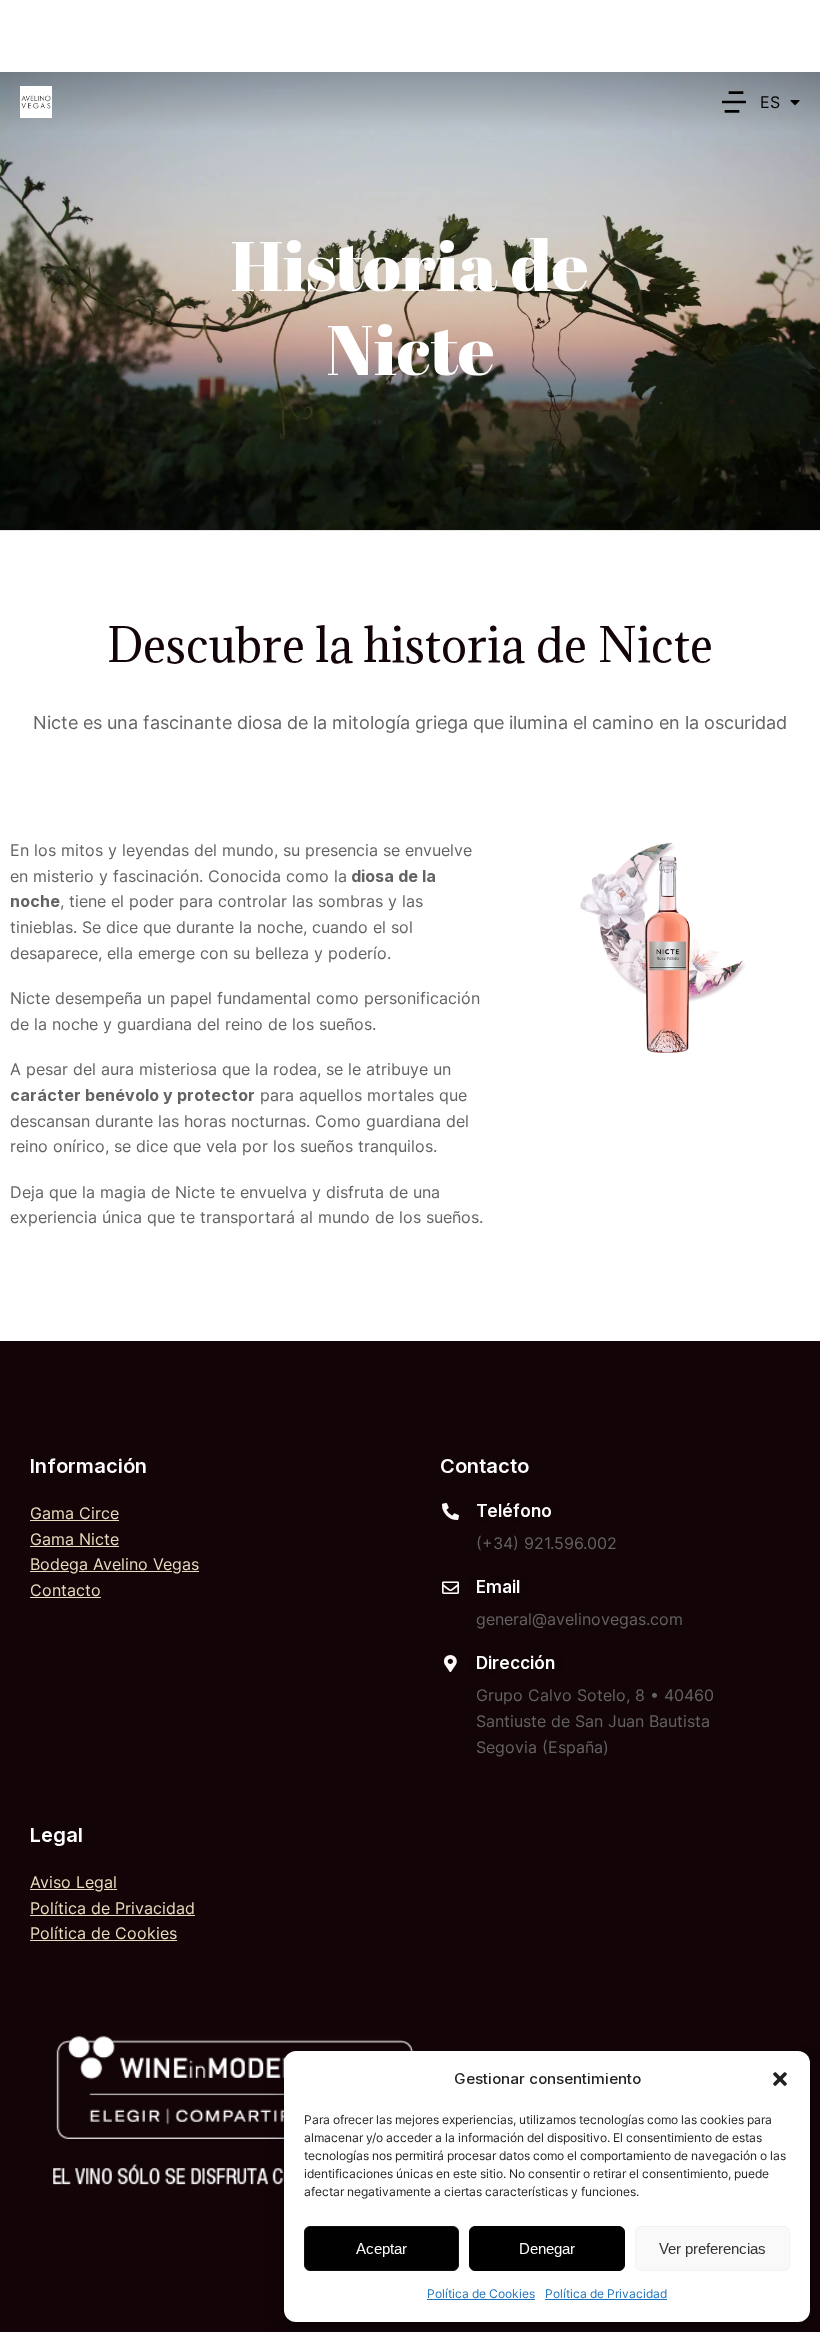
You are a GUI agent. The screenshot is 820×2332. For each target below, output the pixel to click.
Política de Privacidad (606, 2293)
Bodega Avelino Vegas (114, 1564)
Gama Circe (74, 1513)
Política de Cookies (481, 2293)
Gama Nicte (74, 1539)
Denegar (547, 2248)
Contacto (65, 1590)
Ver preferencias (712, 2248)
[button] (780, 2079)
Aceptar (381, 2248)
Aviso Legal (73, 1882)
